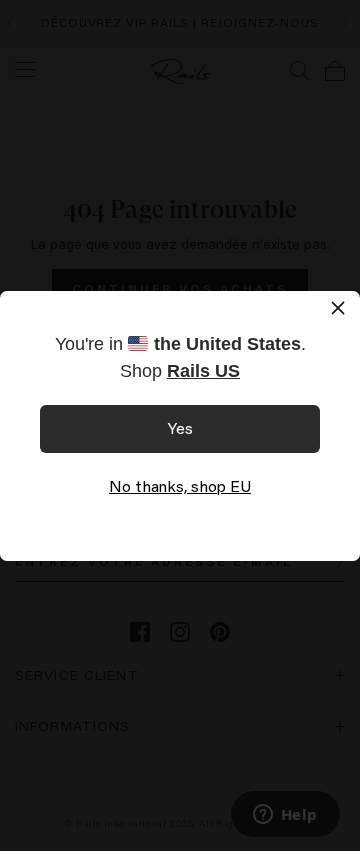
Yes (180, 427)
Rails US (203, 371)
